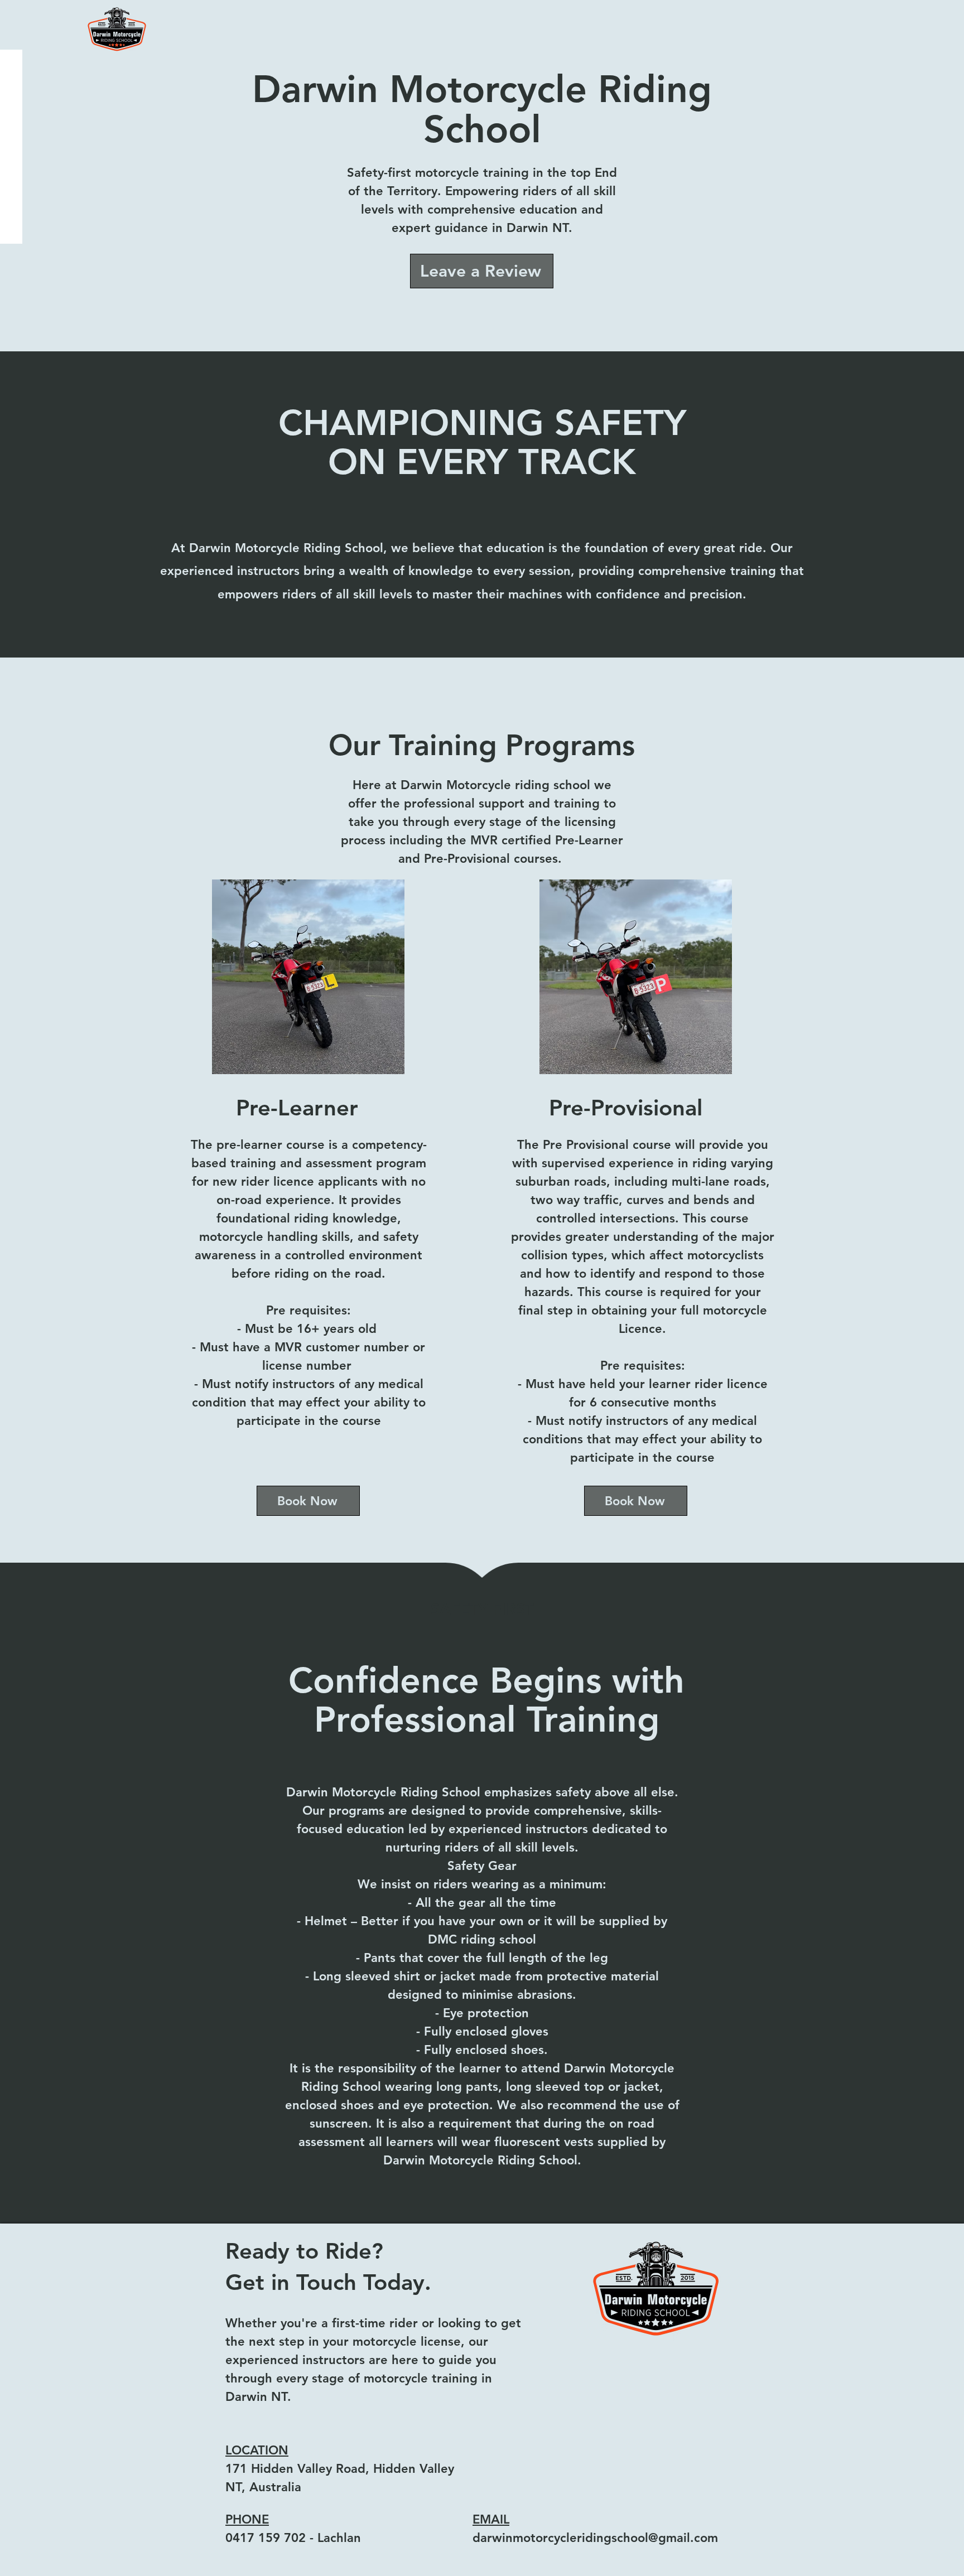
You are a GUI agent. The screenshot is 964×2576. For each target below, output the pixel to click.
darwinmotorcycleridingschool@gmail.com (595, 2538)
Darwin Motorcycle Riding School (482, 109)
